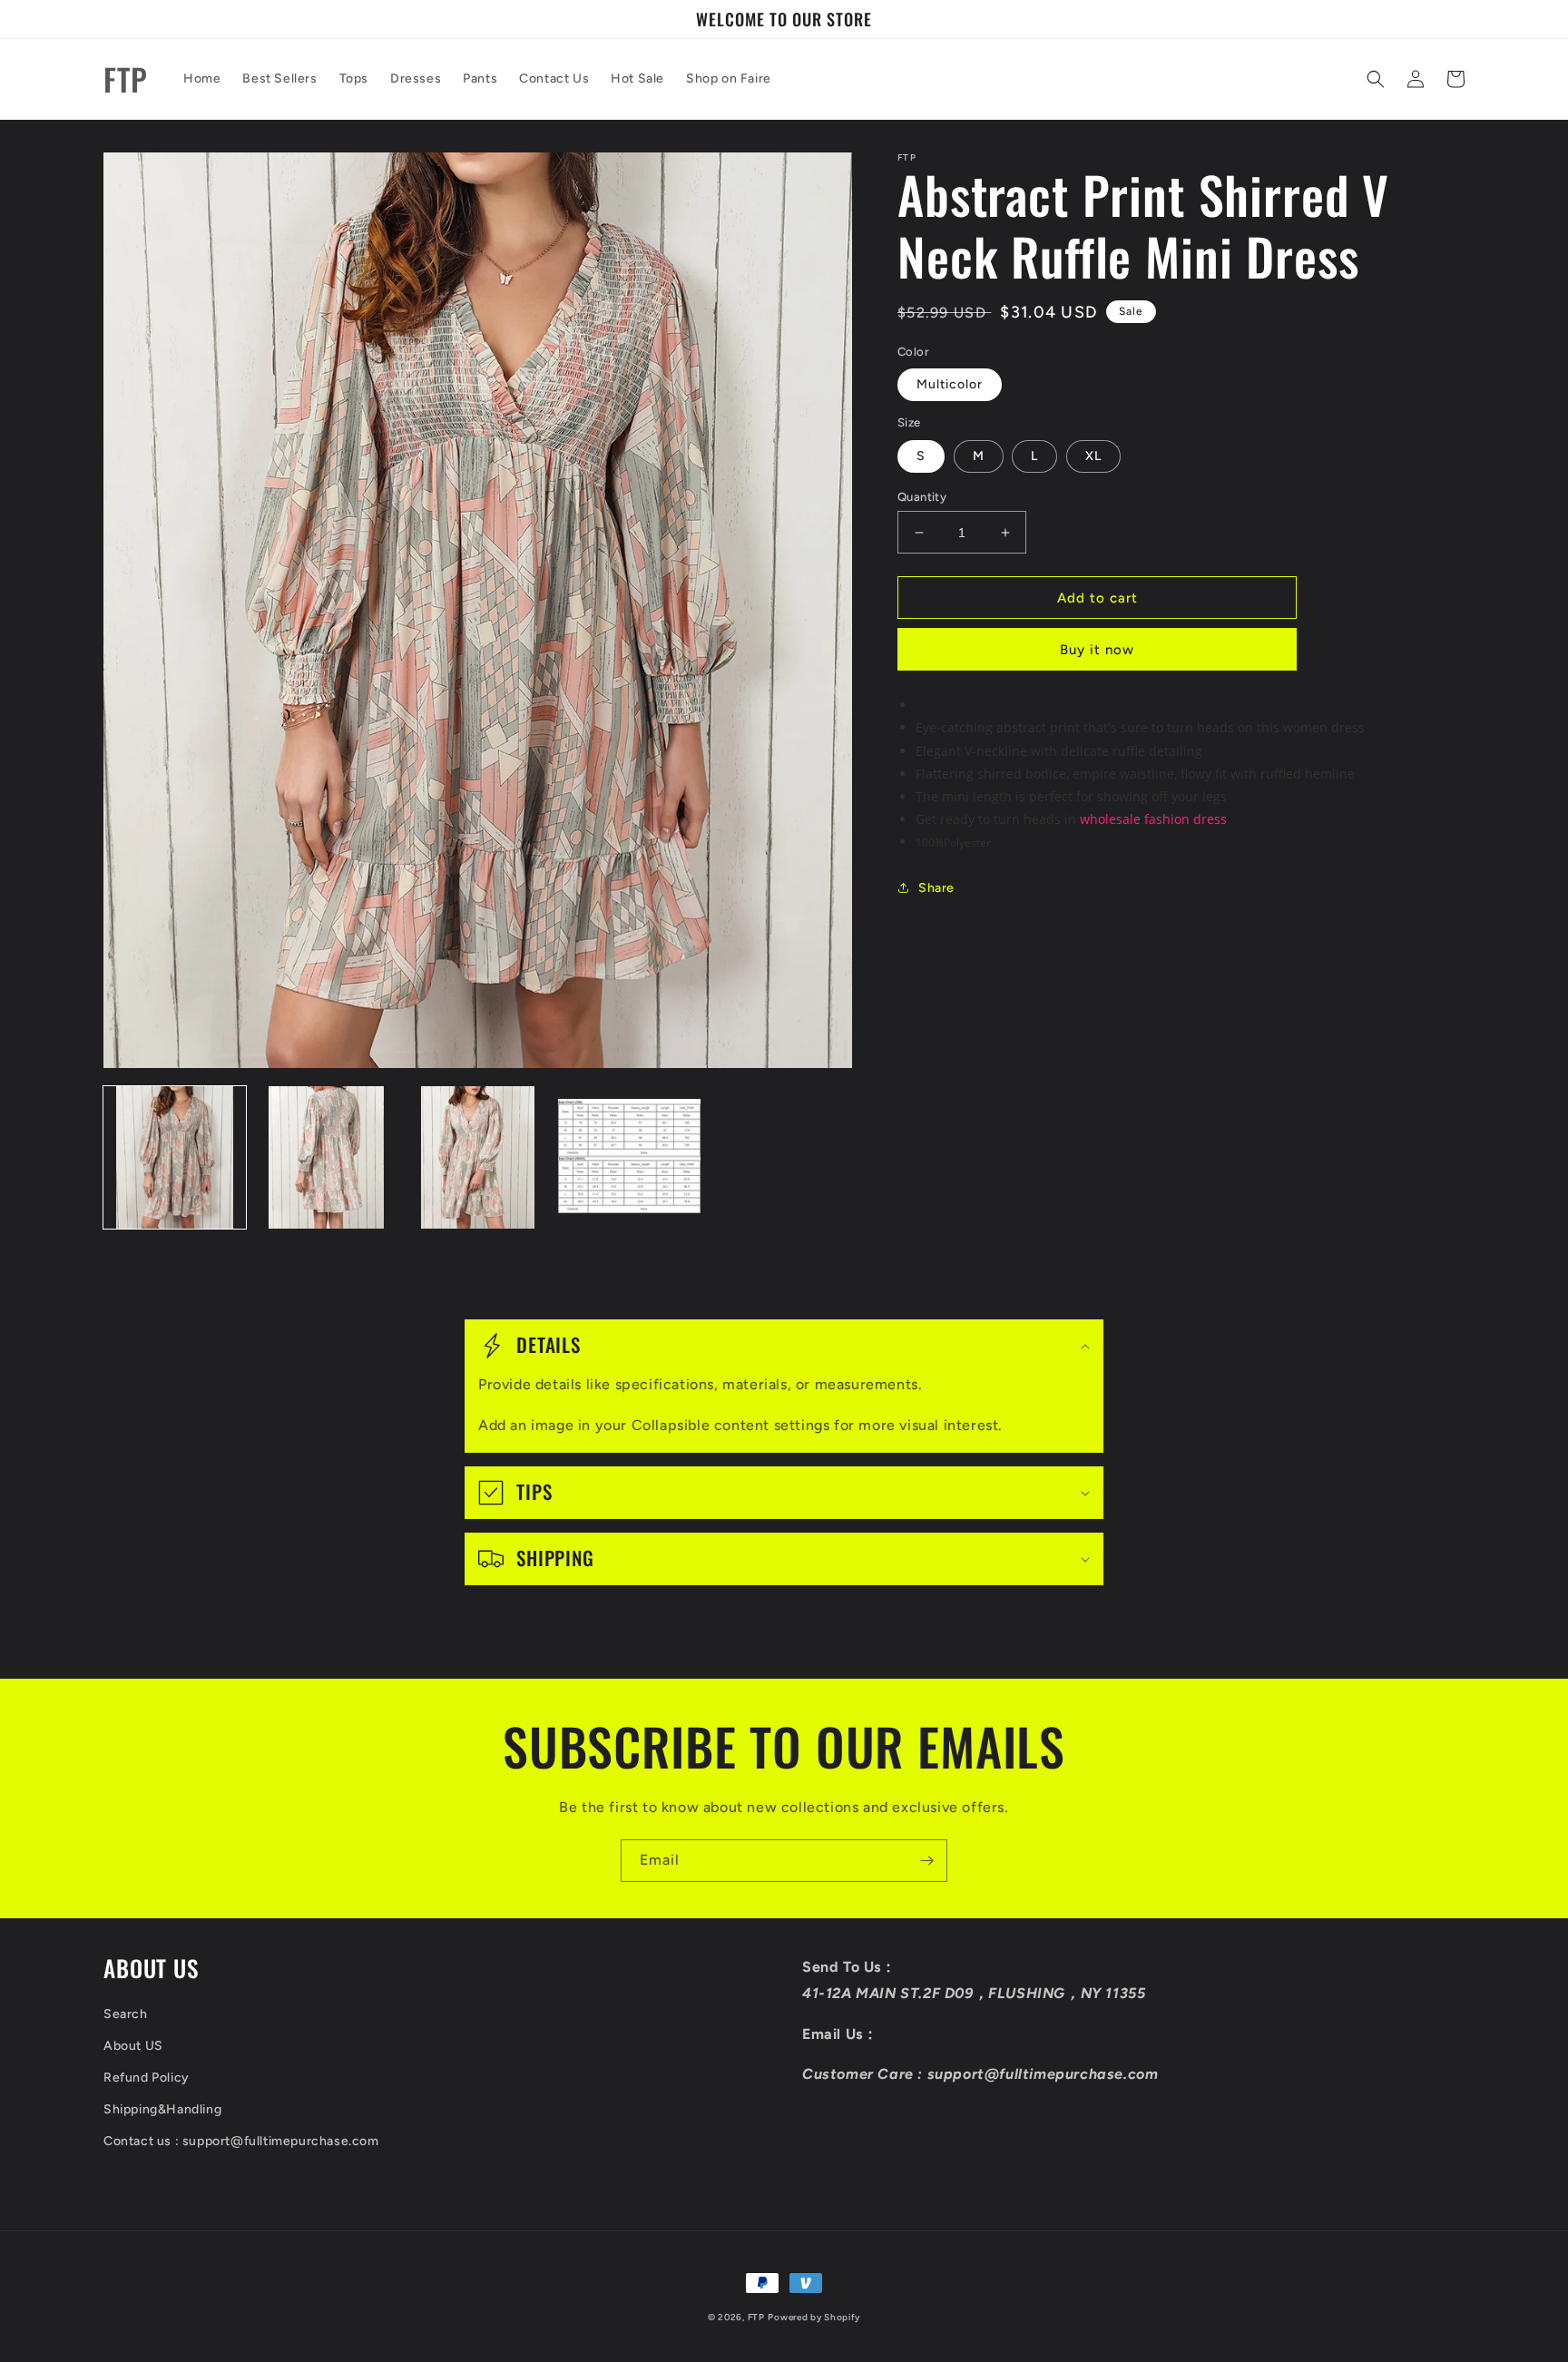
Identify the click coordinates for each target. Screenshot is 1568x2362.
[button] (1376, 79)
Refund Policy (147, 2078)
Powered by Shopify (814, 2317)
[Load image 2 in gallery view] (326, 1157)
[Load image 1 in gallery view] (175, 1157)
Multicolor (950, 384)
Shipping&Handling (162, 2109)
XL (1093, 456)
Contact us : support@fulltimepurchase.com (241, 2141)
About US (133, 2046)
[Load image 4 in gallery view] (629, 1157)
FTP (756, 2317)
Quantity (922, 497)
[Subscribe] (926, 1861)
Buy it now (1097, 650)
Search (126, 2014)
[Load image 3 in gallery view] (478, 1157)
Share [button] (936, 888)
